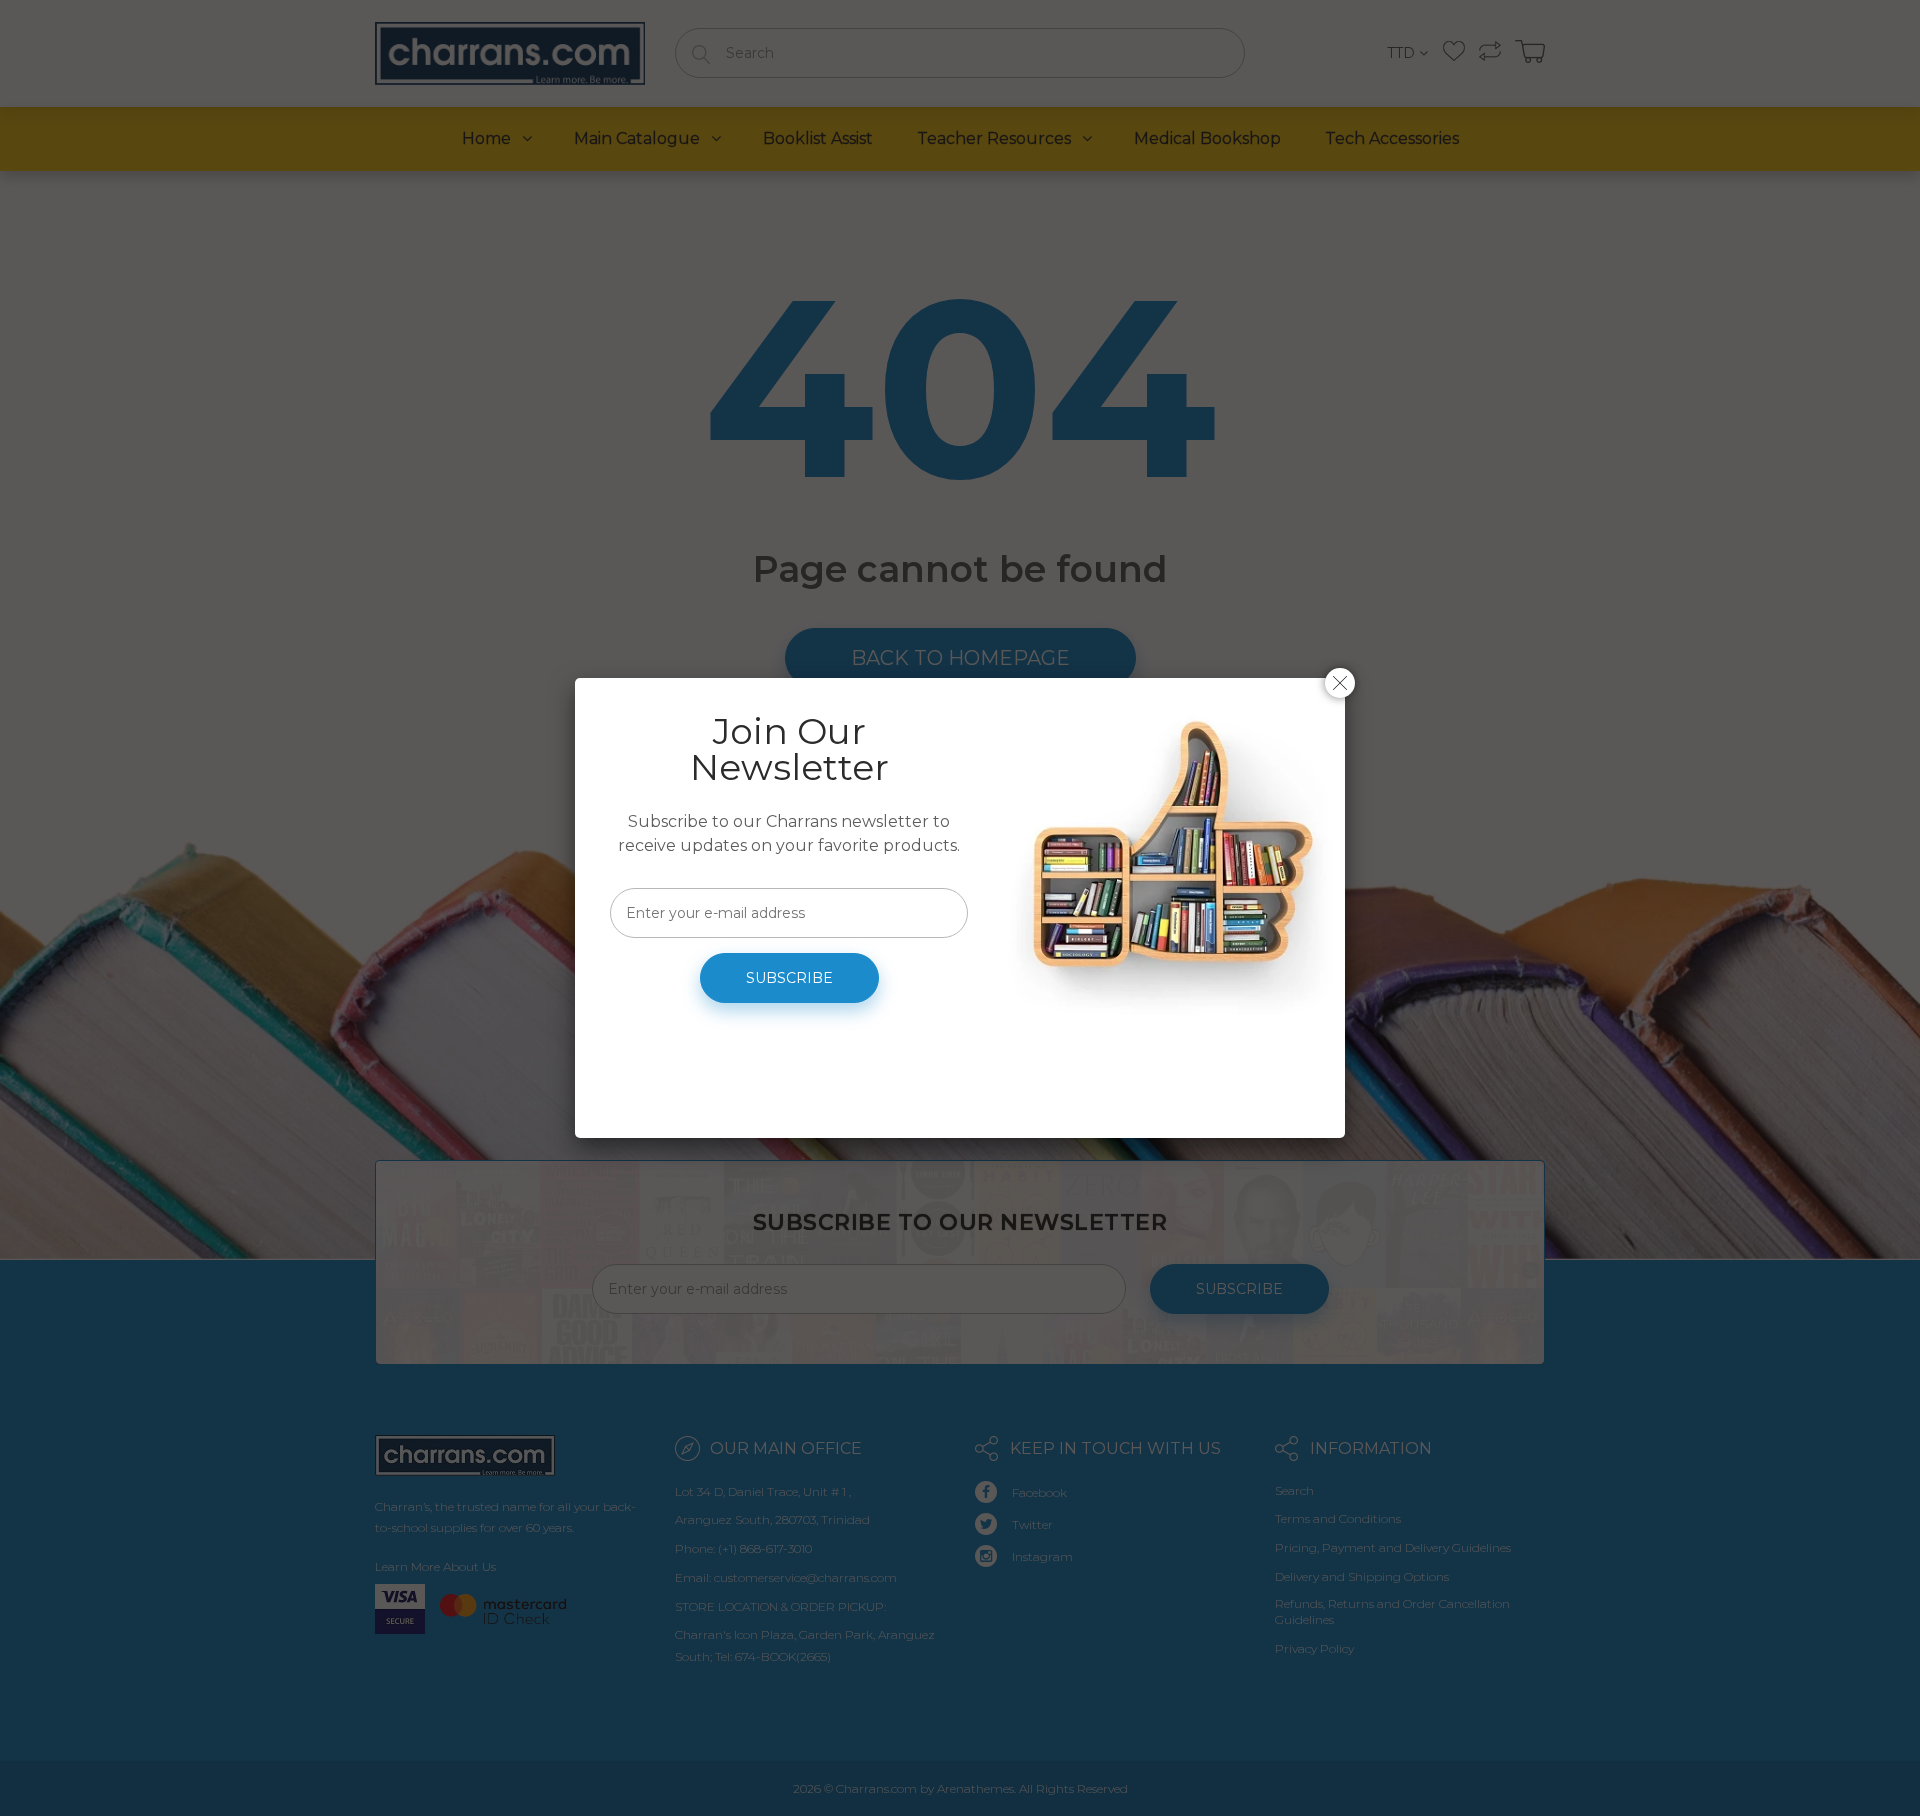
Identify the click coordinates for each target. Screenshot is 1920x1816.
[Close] (1340, 683)
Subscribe (789, 978)
